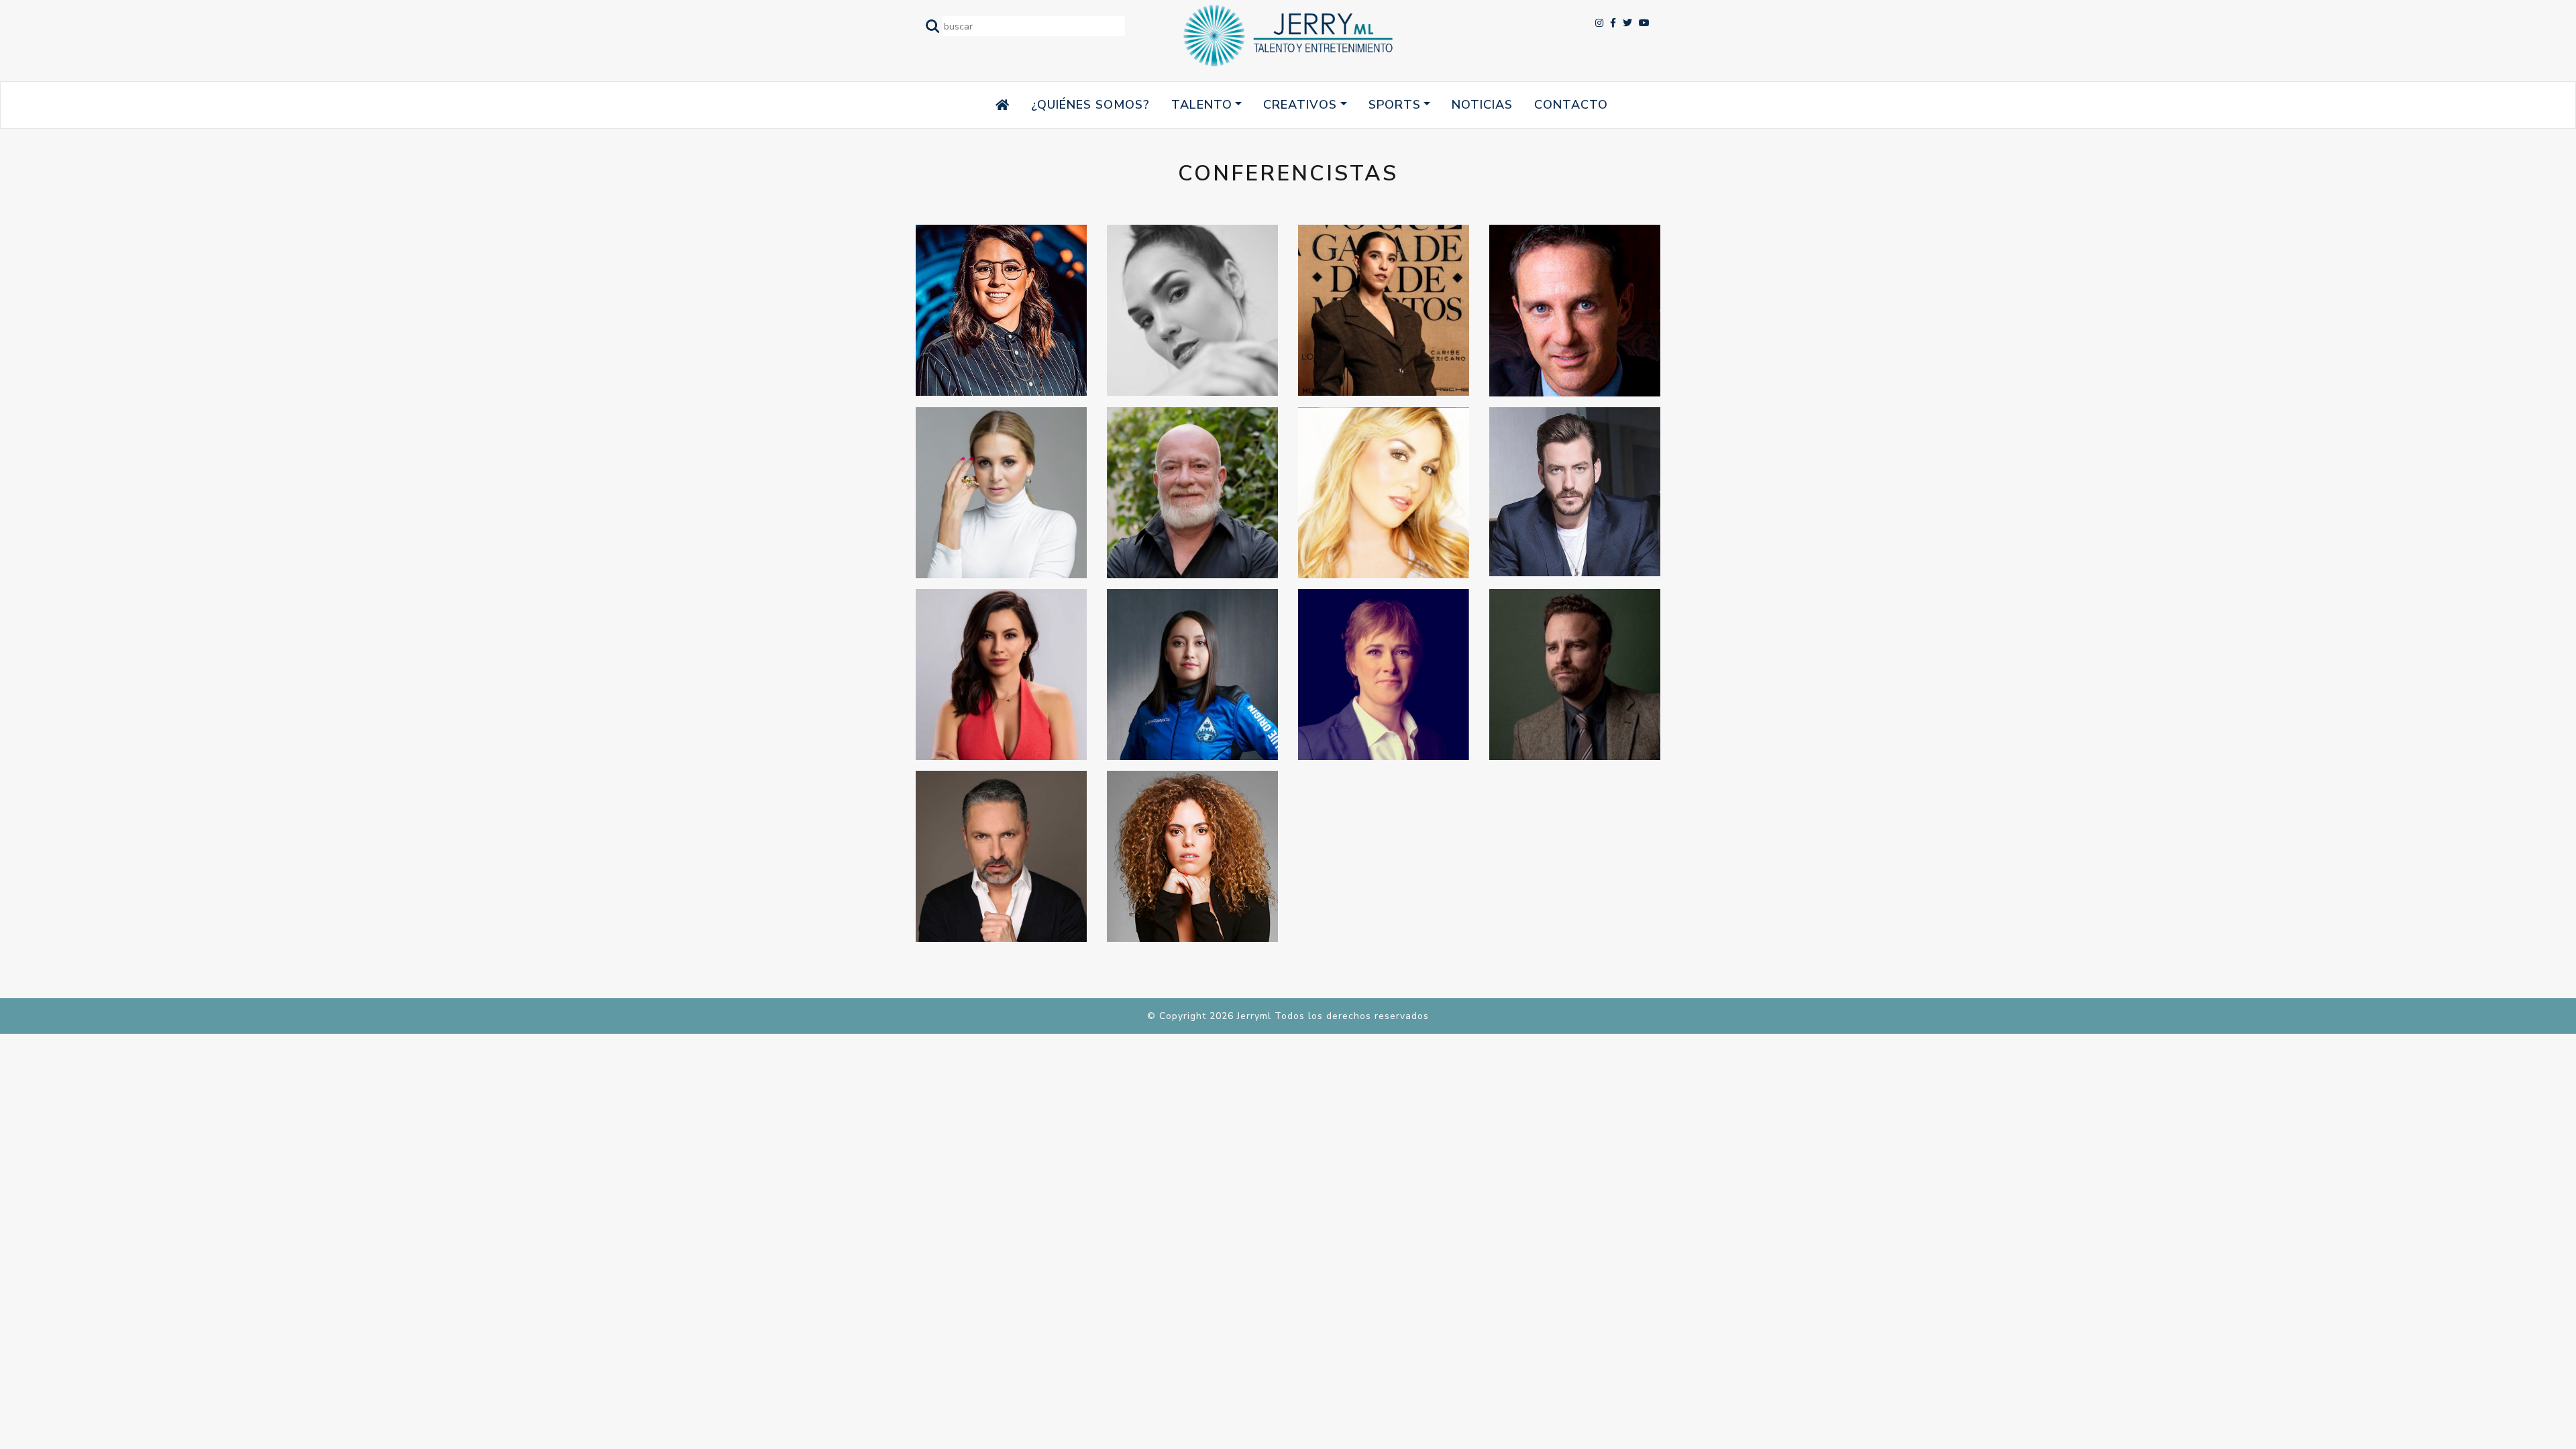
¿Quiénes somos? (1090, 105)
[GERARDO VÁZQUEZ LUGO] (1192, 493)
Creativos (1300, 105)
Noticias (1482, 105)
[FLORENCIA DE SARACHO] (1001, 493)
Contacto (1571, 105)
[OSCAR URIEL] (1001, 856)
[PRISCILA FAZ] (1192, 856)
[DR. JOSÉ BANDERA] (1575, 311)
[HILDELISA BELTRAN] (1384, 493)
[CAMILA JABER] (1384, 310)
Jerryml (1254, 1016)
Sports (1395, 105)
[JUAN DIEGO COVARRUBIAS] (1575, 492)
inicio (976, 105)
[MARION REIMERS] (1384, 675)
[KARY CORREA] (1001, 675)
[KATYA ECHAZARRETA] (1192, 675)
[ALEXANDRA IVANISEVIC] (1192, 310)
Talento (1202, 105)
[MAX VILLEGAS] (1575, 675)
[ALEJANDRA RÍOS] (1001, 310)
